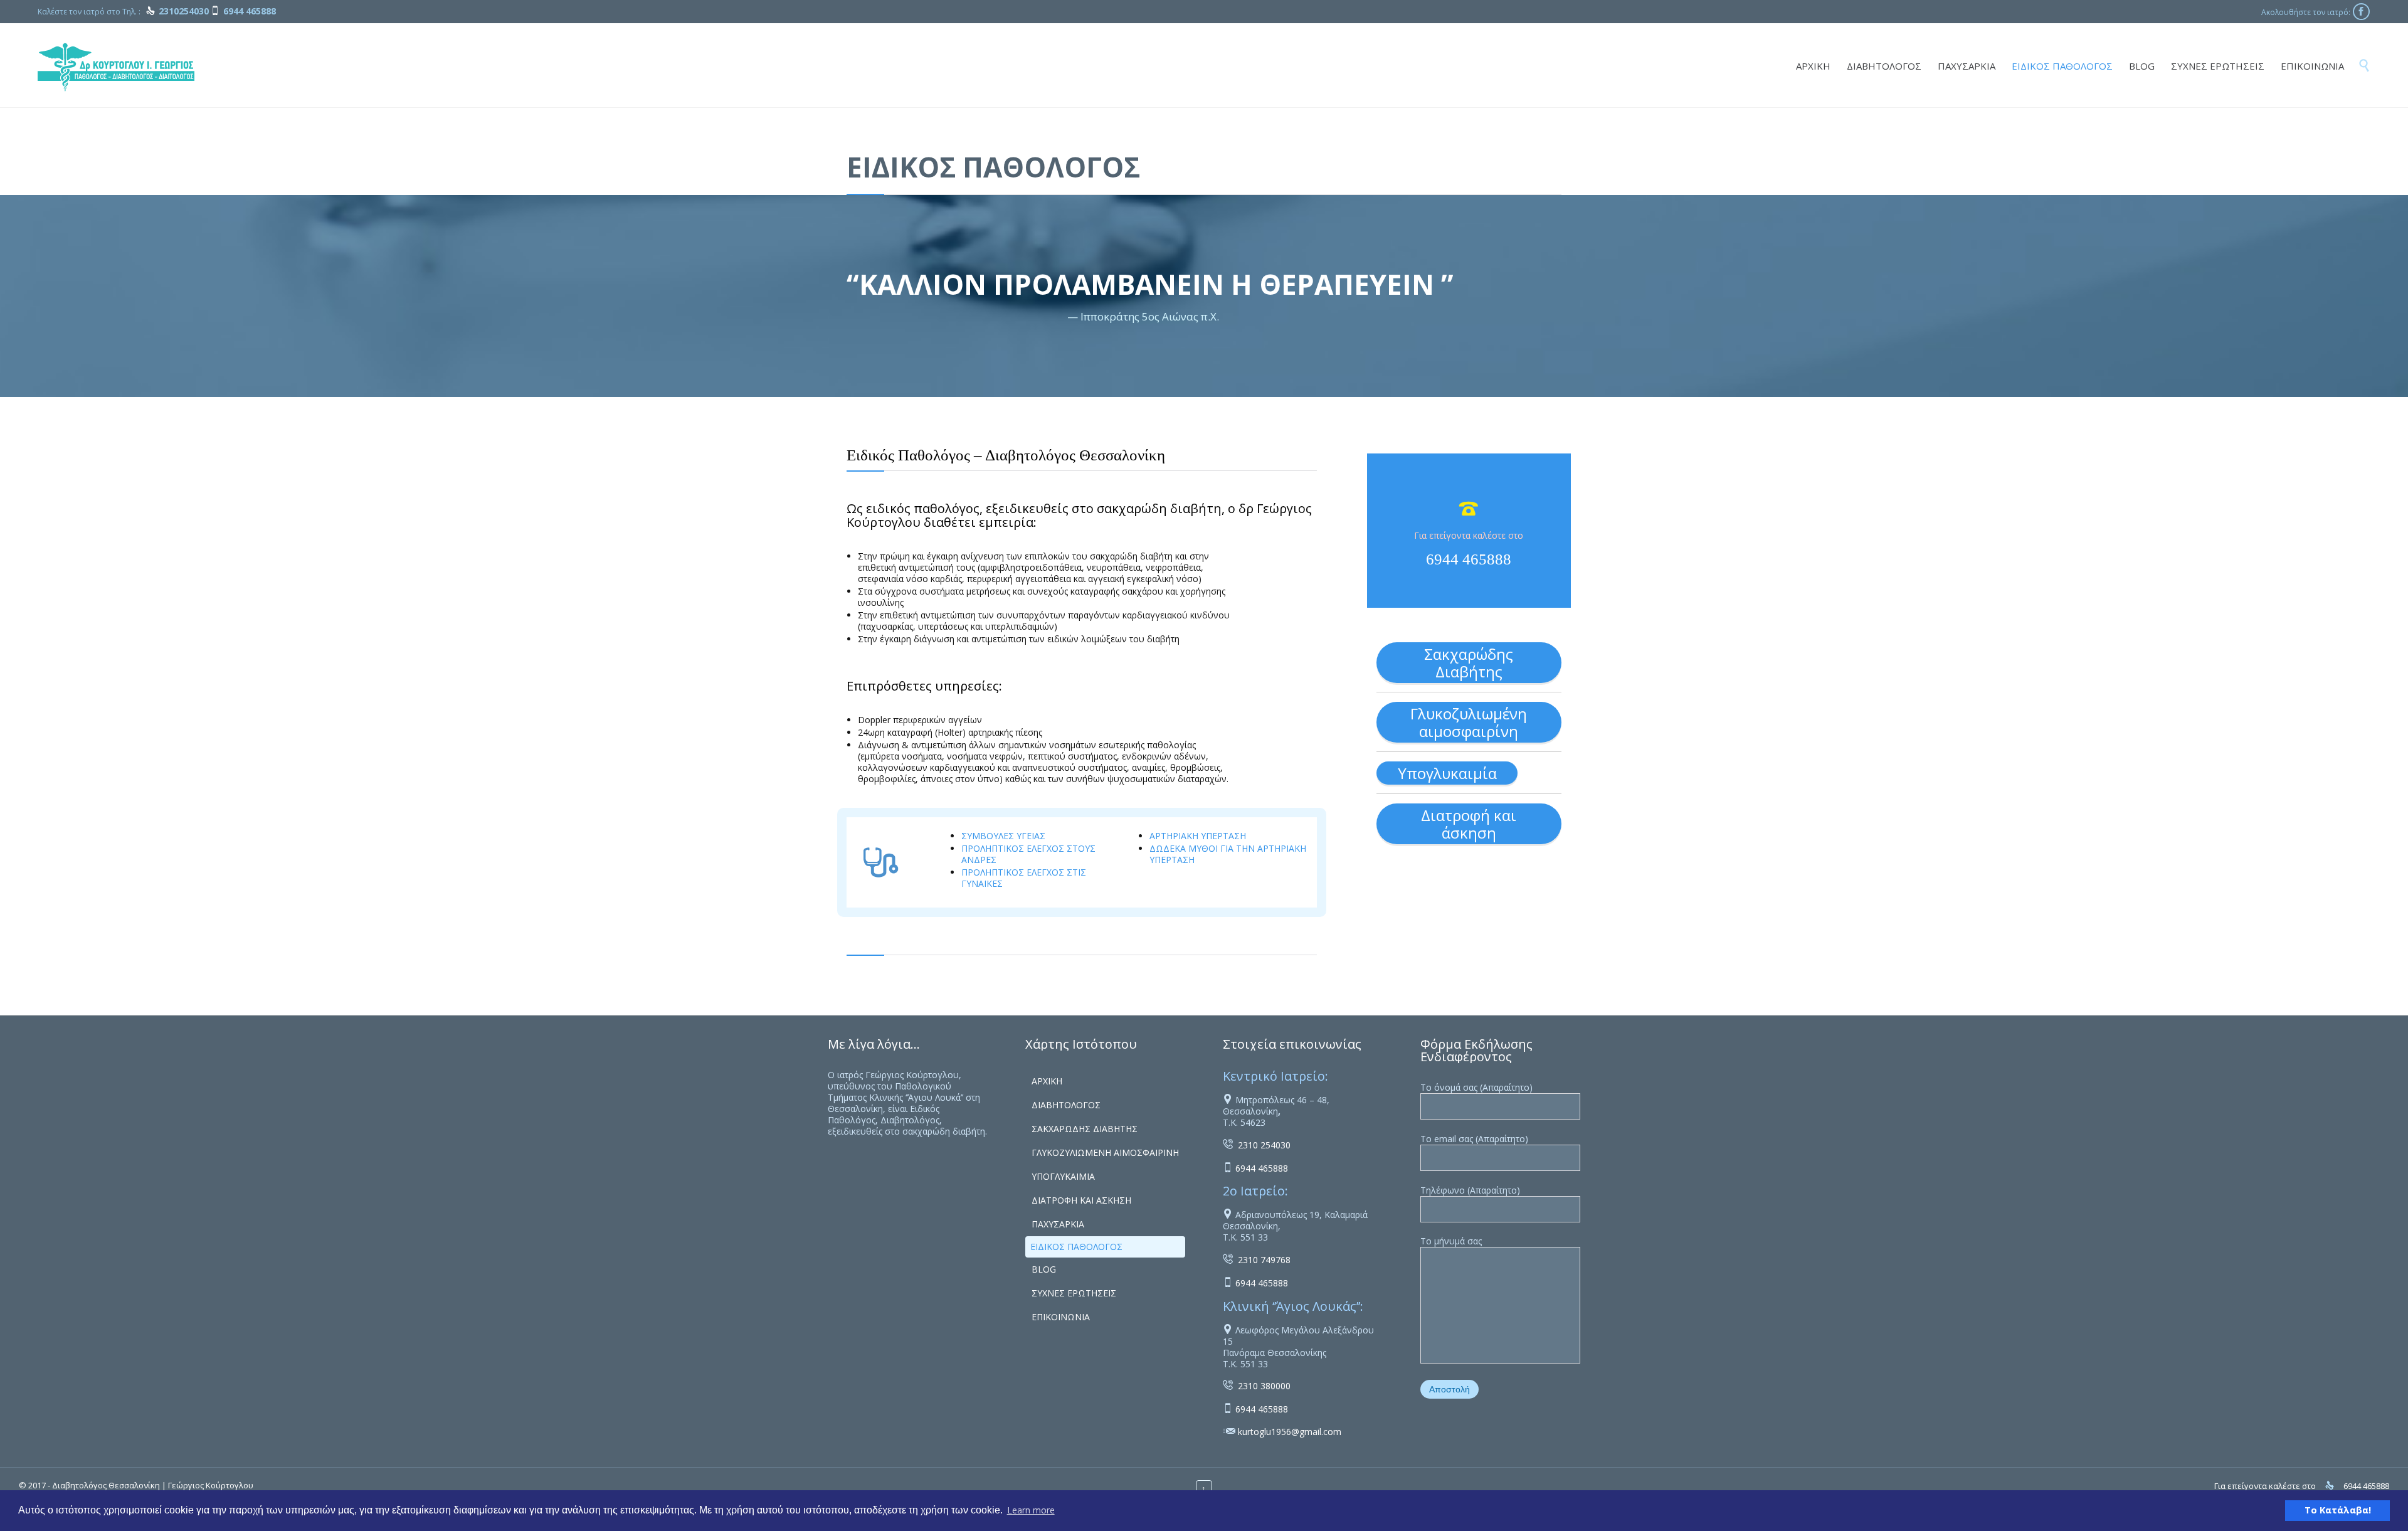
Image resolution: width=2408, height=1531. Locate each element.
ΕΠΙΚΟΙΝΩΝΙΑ (1061, 1317)
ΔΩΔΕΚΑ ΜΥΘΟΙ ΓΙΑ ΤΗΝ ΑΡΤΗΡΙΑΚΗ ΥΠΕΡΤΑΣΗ (1228, 854)
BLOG (1044, 1269)
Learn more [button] (1031, 1510)
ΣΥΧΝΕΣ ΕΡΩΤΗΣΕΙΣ (1074, 1293)
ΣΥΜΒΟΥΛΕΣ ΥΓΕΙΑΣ (1003, 836)
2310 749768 (1264, 1260)
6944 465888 (1469, 559)
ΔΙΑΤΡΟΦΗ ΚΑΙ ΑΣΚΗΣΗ (1081, 1200)
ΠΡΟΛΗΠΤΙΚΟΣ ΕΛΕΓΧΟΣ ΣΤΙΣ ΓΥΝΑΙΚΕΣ (1024, 878)
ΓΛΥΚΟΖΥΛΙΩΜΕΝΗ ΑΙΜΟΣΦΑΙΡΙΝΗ (1105, 1152)
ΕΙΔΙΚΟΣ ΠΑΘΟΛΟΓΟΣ (1076, 1247)
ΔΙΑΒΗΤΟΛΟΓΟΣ (1066, 1105)
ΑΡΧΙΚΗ (1047, 1081)
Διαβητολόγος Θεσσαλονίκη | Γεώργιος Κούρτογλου (153, 1485)
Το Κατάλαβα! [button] (2338, 1510)
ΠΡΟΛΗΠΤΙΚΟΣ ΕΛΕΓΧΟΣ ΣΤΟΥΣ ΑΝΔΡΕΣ (1028, 854)
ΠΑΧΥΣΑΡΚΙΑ (1058, 1224)
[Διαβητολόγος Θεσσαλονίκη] (116, 65)
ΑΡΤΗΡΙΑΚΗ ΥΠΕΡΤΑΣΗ (1198, 836)
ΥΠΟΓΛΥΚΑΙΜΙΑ (1063, 1176)
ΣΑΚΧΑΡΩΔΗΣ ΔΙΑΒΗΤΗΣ (1085, 1129)
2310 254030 (1264, 1145)
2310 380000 (1264, 1386)
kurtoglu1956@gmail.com (1290, 1432)
